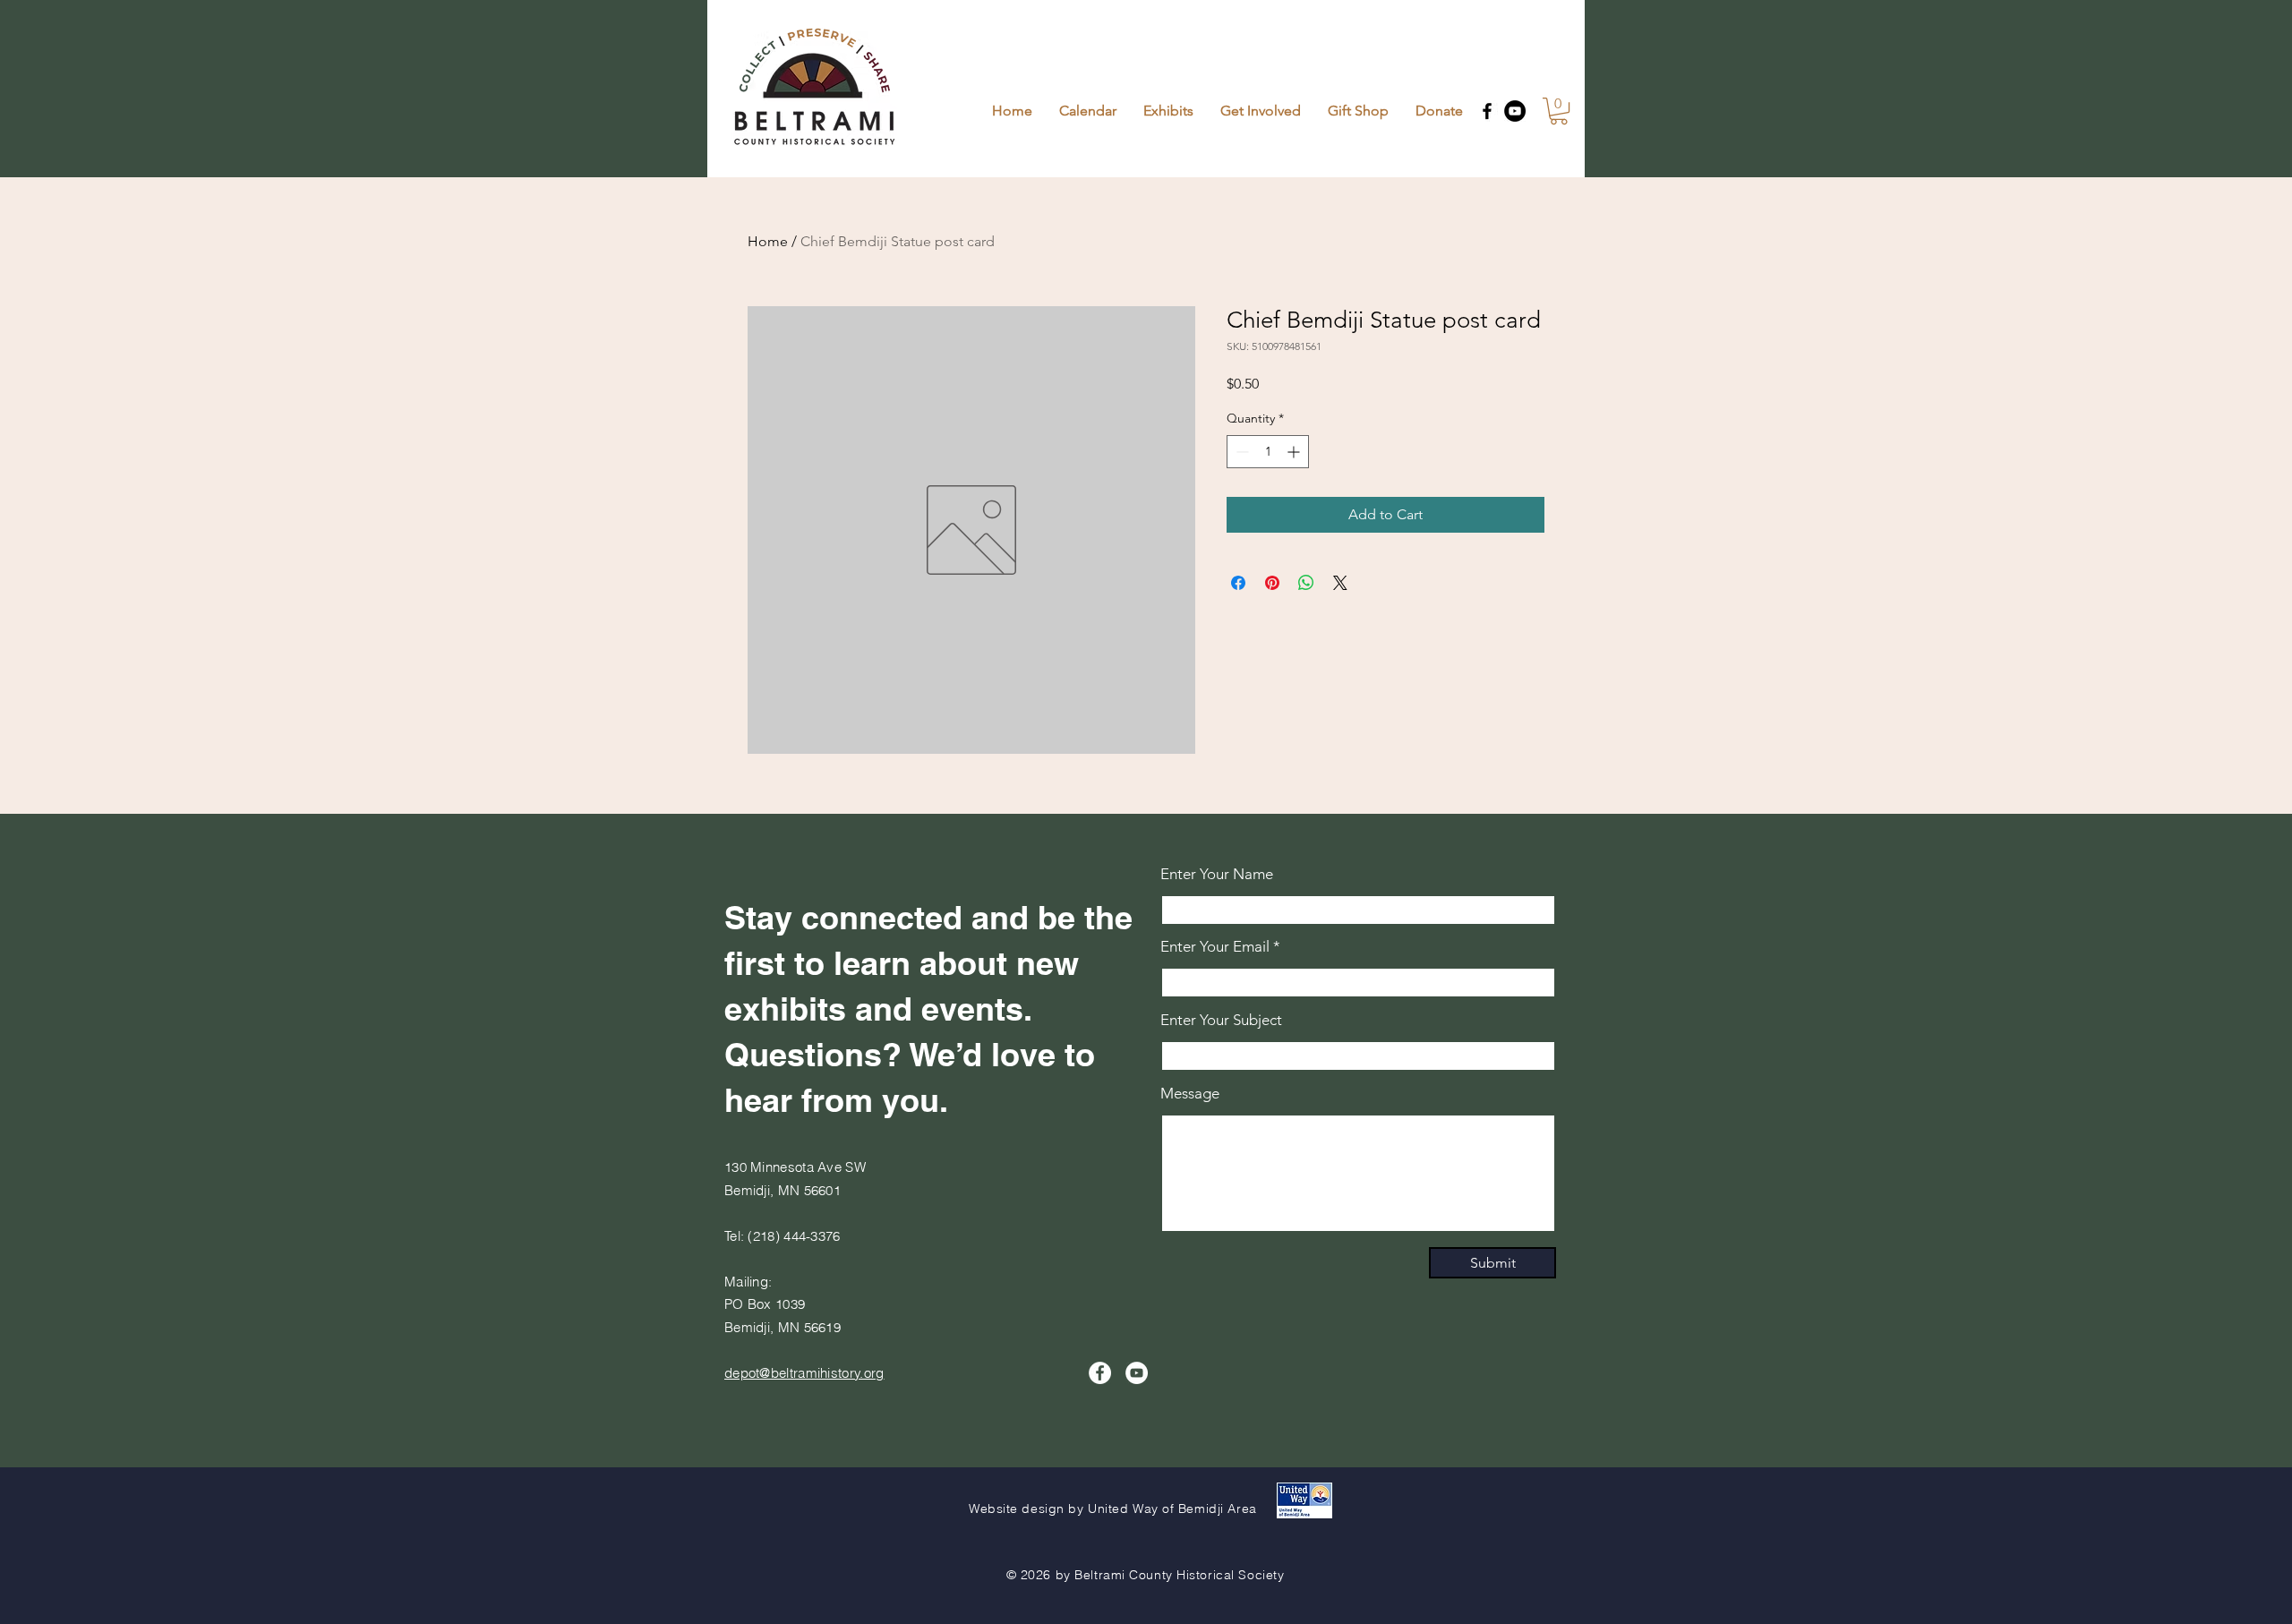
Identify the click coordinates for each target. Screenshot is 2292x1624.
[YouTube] (1515, 111)
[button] (1559, 111)
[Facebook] (1487, 111)
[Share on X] (1340, 583)
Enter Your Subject (1221, 1020)
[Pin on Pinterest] (1272, 583)
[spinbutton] (1268, 452)
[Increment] (1295, 452)
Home (768, 241)
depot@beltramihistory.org (804, 1373)
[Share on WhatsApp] (1306, 583)
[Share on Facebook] (1238, 583)
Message (1190, 1094)
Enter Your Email (1215, 947)
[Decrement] (1240, 452)
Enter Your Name (1217, 874)
